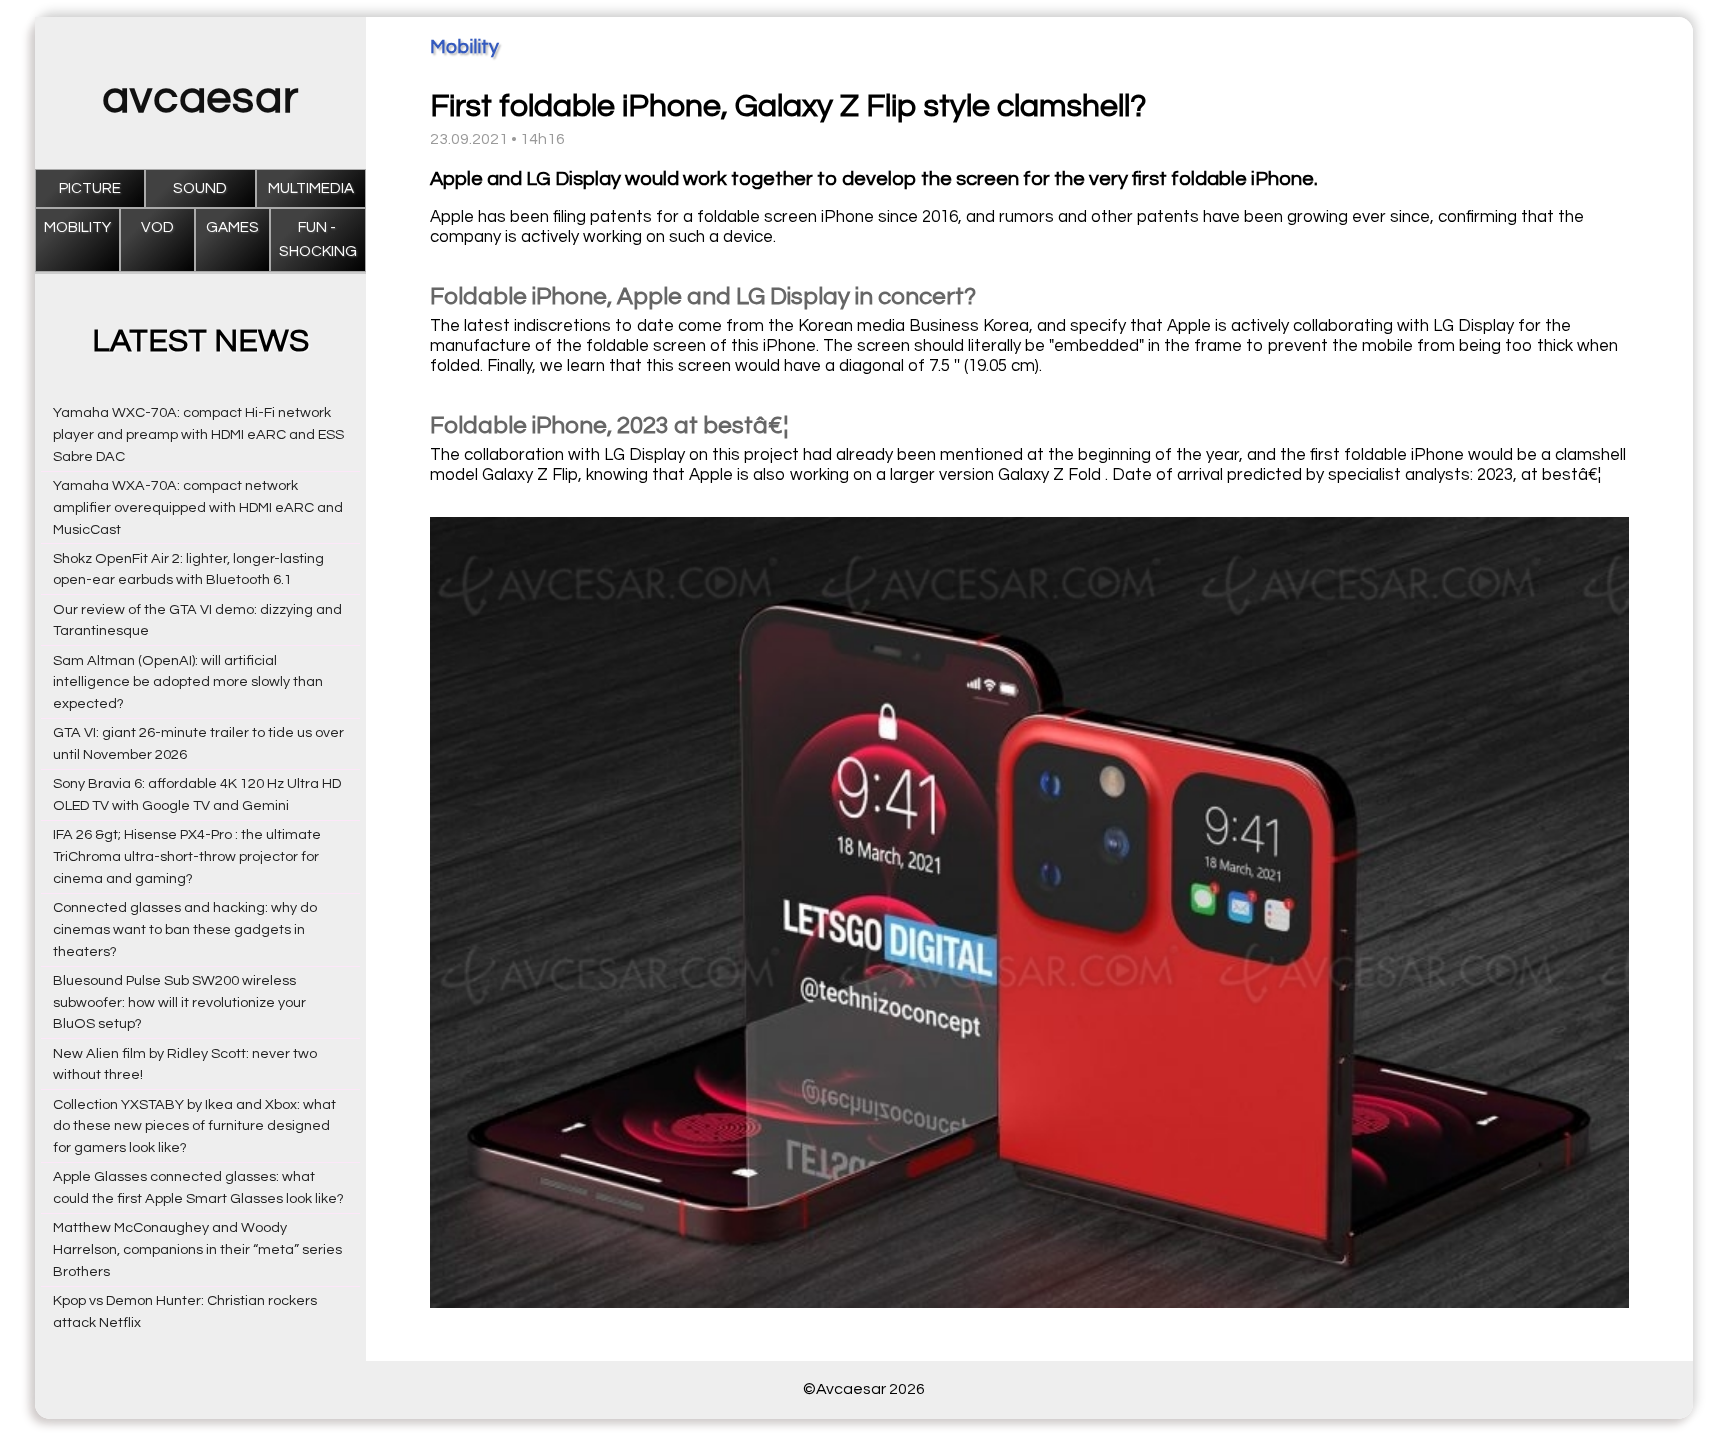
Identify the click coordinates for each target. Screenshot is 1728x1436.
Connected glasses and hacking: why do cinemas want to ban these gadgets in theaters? (185, 929)
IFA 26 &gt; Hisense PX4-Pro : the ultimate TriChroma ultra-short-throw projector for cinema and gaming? (187, 856)
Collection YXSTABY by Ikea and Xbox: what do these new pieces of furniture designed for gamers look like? (194, 1126)
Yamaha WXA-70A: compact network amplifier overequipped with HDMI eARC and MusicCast (198, 507)
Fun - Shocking (318, 239)
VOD (157, 227)
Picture (90, 188)
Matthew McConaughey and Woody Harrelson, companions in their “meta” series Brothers (197, 1249)
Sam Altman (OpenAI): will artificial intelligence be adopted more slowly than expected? (188, 682)
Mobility (77, 227)
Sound (200, 188)
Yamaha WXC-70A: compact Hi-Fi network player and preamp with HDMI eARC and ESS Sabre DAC (198, 434)
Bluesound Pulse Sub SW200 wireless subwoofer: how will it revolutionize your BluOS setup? (179, 1002)
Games (232, 227)
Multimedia (311, 188)
